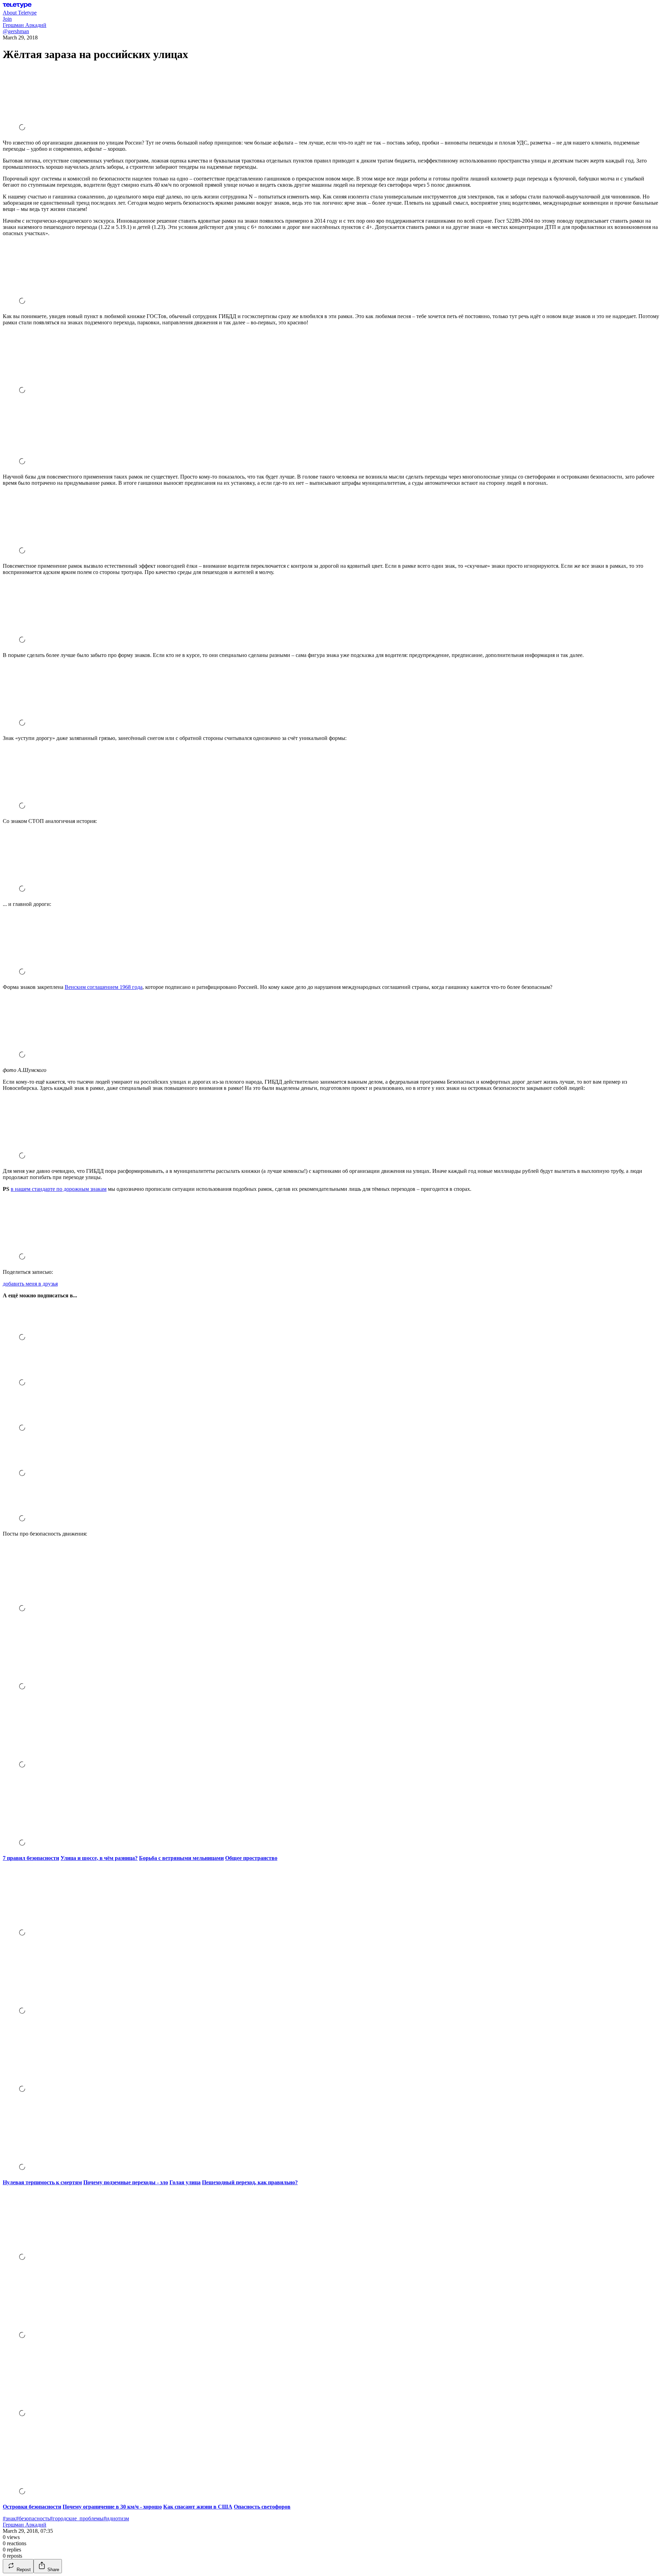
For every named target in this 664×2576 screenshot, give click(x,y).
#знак (9, 2518)
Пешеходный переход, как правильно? (250, 2182)
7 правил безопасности (31, 1858)
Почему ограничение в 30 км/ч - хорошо (112, 2507)
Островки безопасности (32, 2507)
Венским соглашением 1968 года (104, 987)
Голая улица (185, 2182)
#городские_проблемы (77, 2518)
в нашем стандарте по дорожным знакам (59, 1189)
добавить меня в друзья (30, 1284)
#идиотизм (116, 2518)
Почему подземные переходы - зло (126, 2182)
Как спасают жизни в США (198, 2507)
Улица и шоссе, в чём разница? (99, 1858)
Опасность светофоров (262, 2507)
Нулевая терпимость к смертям (42, 2182)
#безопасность (33, 2518)
